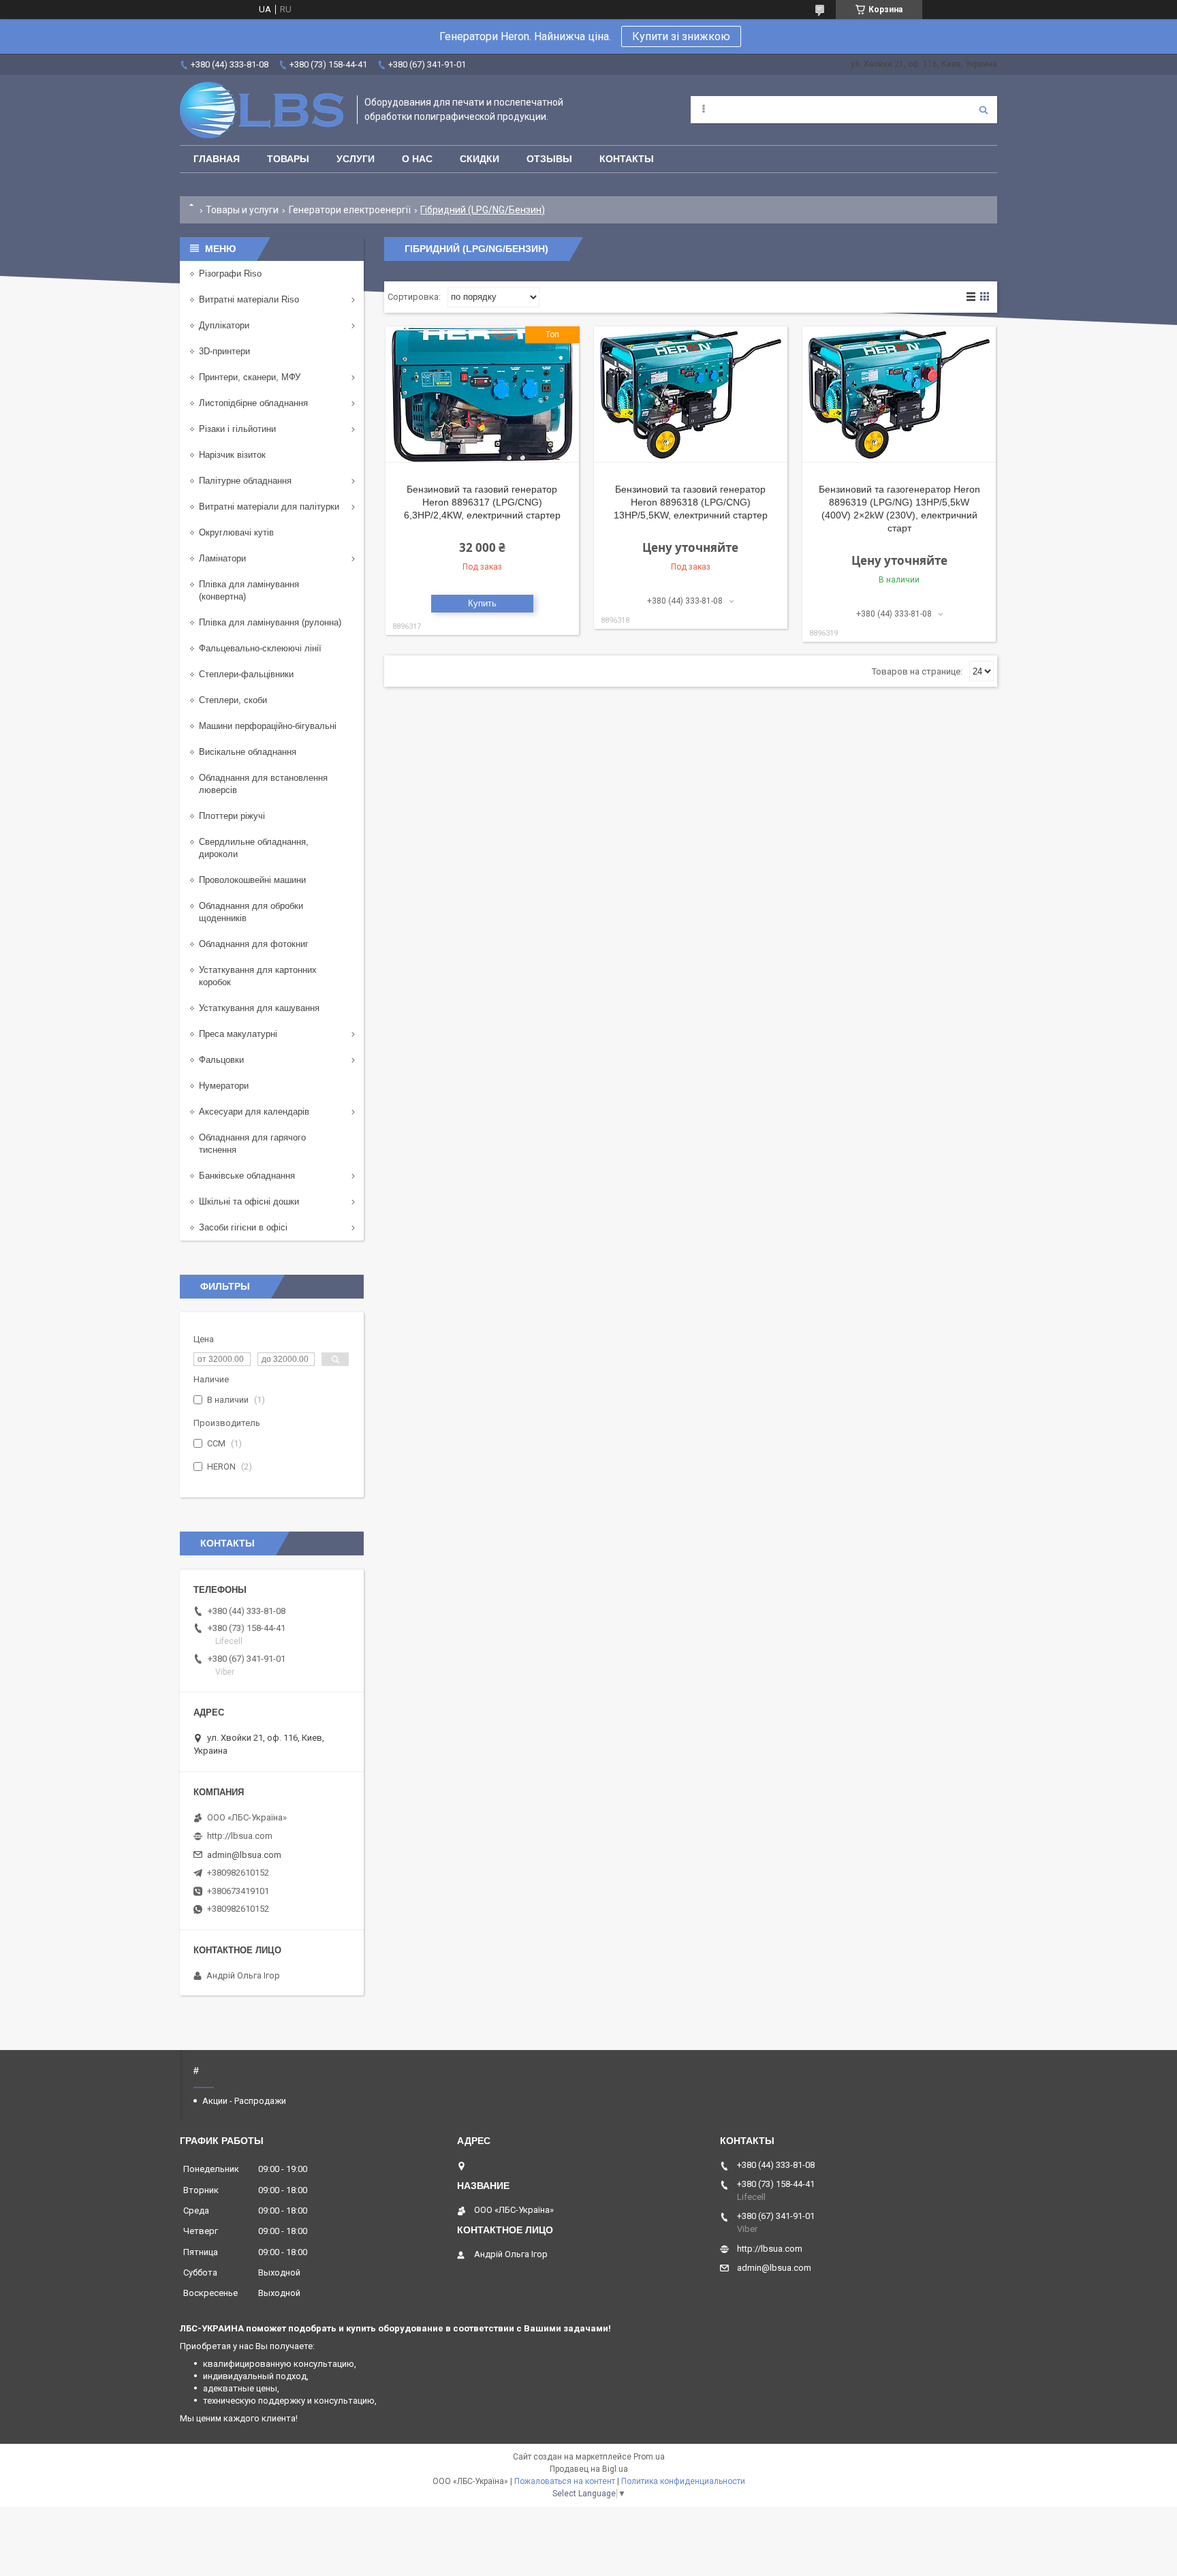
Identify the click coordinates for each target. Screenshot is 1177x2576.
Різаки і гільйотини (237, 429)
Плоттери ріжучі (232, 816)
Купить (482, 603)
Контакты (627, 159)
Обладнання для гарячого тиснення (252, 1144)
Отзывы (549, 159)
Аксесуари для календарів (254, 1112)
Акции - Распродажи (244, 2101)
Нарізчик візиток (232, 455)
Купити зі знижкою (681, 36)
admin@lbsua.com (244, 1855)
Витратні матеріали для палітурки (269, 507)
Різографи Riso (230, 274)
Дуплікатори (224, 325)
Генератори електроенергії (350, 210)
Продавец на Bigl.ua (589, 2469)
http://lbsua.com (240, 1836)
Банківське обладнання (247, 1176)
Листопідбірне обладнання (253, 403)
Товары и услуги (242, 210)
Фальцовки (221, 1060)
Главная (217, 159)
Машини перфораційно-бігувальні (268, 726)
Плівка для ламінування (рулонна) (270, 622)
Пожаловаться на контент (565, 2481)
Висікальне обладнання (248, 752)
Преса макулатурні (238, 1034)
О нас (417, 159)
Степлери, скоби (233, 700)
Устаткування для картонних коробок (258, 976)
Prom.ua (649, 2457)
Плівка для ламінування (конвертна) (249, 590)
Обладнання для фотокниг (254, 944)
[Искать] (984, 110)
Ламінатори (222, 558)
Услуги (356, 159)
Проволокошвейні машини (252, 880)
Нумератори (224, 1086)
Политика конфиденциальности (683, 2481)
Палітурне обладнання (245, 481)
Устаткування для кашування (259, 1008)
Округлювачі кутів (236, 532)
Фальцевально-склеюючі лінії (260, 648)
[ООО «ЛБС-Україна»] (262, 110)
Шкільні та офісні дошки (249, 1201)
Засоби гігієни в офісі (243, 1227)
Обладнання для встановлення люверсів (263, 784)
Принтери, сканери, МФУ (250, 377)
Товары (288, 159)
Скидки (480, 159)
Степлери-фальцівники (246, 674)
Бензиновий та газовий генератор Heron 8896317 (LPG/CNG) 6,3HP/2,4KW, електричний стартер (482, 502)
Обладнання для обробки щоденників (251, 912)
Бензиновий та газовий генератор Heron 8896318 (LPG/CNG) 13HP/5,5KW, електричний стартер (691, 502)
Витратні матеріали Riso (249, 299)
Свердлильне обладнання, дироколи (254, 848)
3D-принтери (224, 351)
